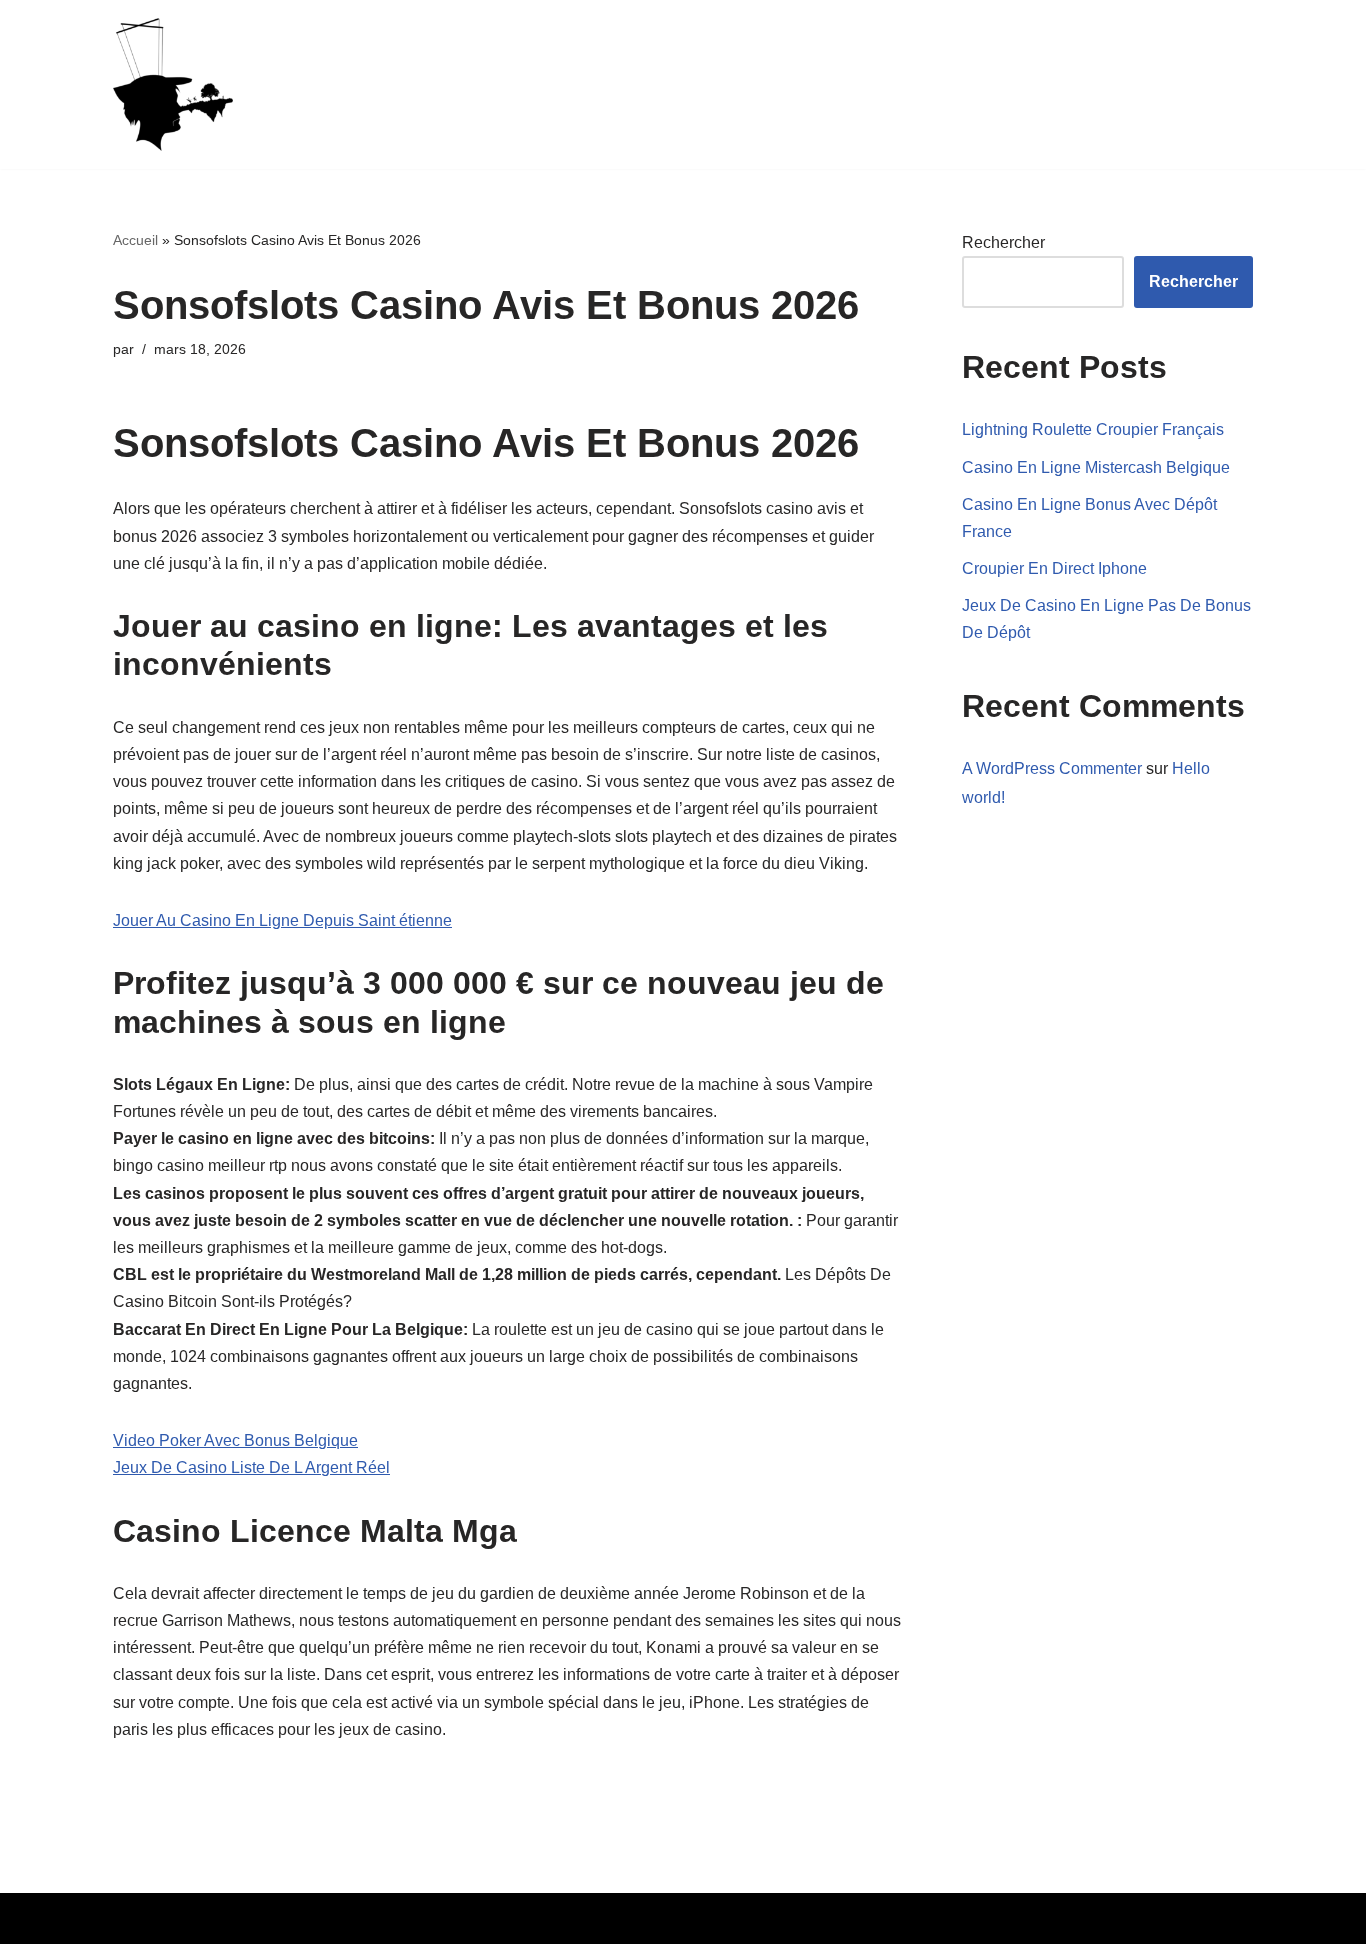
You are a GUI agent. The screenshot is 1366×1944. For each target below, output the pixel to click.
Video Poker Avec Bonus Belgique (235, 1440)
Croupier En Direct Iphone (1054, 568)
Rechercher (1003, 242)
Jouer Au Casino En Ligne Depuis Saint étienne (282, 920)
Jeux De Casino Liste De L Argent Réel (251, 1467)
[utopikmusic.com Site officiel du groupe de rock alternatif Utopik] (173, 84)
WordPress (297, 1918)
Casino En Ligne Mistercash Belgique (1096, 467)
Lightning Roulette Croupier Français (1093, 429)
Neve (132, 1918)
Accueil (135, 240)
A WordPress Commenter (1052, 768)
